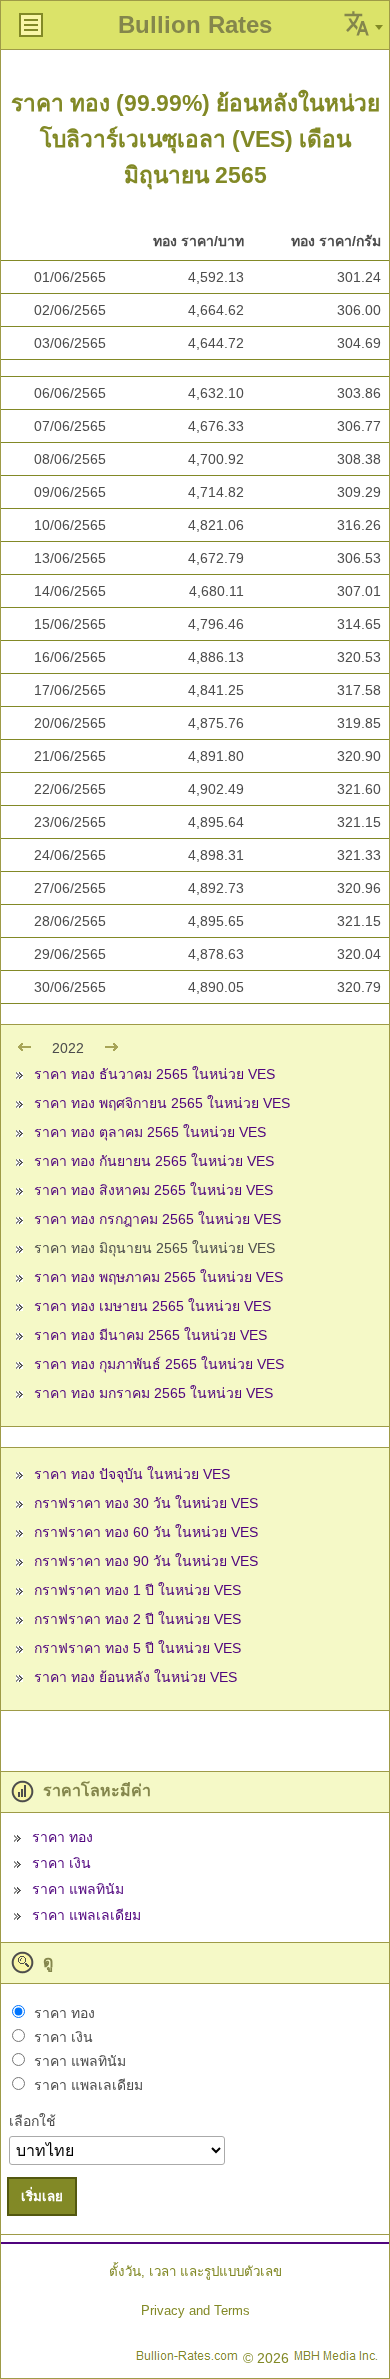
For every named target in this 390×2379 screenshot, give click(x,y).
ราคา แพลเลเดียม (86, 1915)
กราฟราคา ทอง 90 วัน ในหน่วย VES (146, 1561)
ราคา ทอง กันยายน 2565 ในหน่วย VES (154, 1161)
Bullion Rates (195, 24)
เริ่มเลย (42, 2196)
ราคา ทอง (62, 1837)
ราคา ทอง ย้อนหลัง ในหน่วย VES (135, 1677)
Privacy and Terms (195, 2310)
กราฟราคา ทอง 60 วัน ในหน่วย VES (146, 1532)
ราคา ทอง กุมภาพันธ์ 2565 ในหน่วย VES (159, 1364)
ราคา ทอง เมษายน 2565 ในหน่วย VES (152, 1306)
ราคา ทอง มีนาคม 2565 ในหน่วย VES (150, 1335)
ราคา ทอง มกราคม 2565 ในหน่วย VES (153, 1393)
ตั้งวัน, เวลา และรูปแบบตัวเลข (195, 2271)
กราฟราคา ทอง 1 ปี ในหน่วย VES (137, 1590)
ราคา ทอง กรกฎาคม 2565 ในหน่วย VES (157, 1219)
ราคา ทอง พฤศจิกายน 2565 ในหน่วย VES (162, 1103)
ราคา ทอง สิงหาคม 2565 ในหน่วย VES (153, 1190)
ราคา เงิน (61, 1863)
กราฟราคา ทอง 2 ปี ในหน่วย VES (137, 1619)
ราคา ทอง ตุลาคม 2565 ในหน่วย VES (150, 1132)
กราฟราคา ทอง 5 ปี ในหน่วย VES (137, 1648)
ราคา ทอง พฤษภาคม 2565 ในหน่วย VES (158, 1277)
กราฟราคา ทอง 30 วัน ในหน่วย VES (146, 1503)
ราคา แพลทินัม (78, 1889)
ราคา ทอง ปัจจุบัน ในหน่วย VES (132, 1474)
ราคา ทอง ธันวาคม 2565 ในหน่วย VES (154, 1074)
